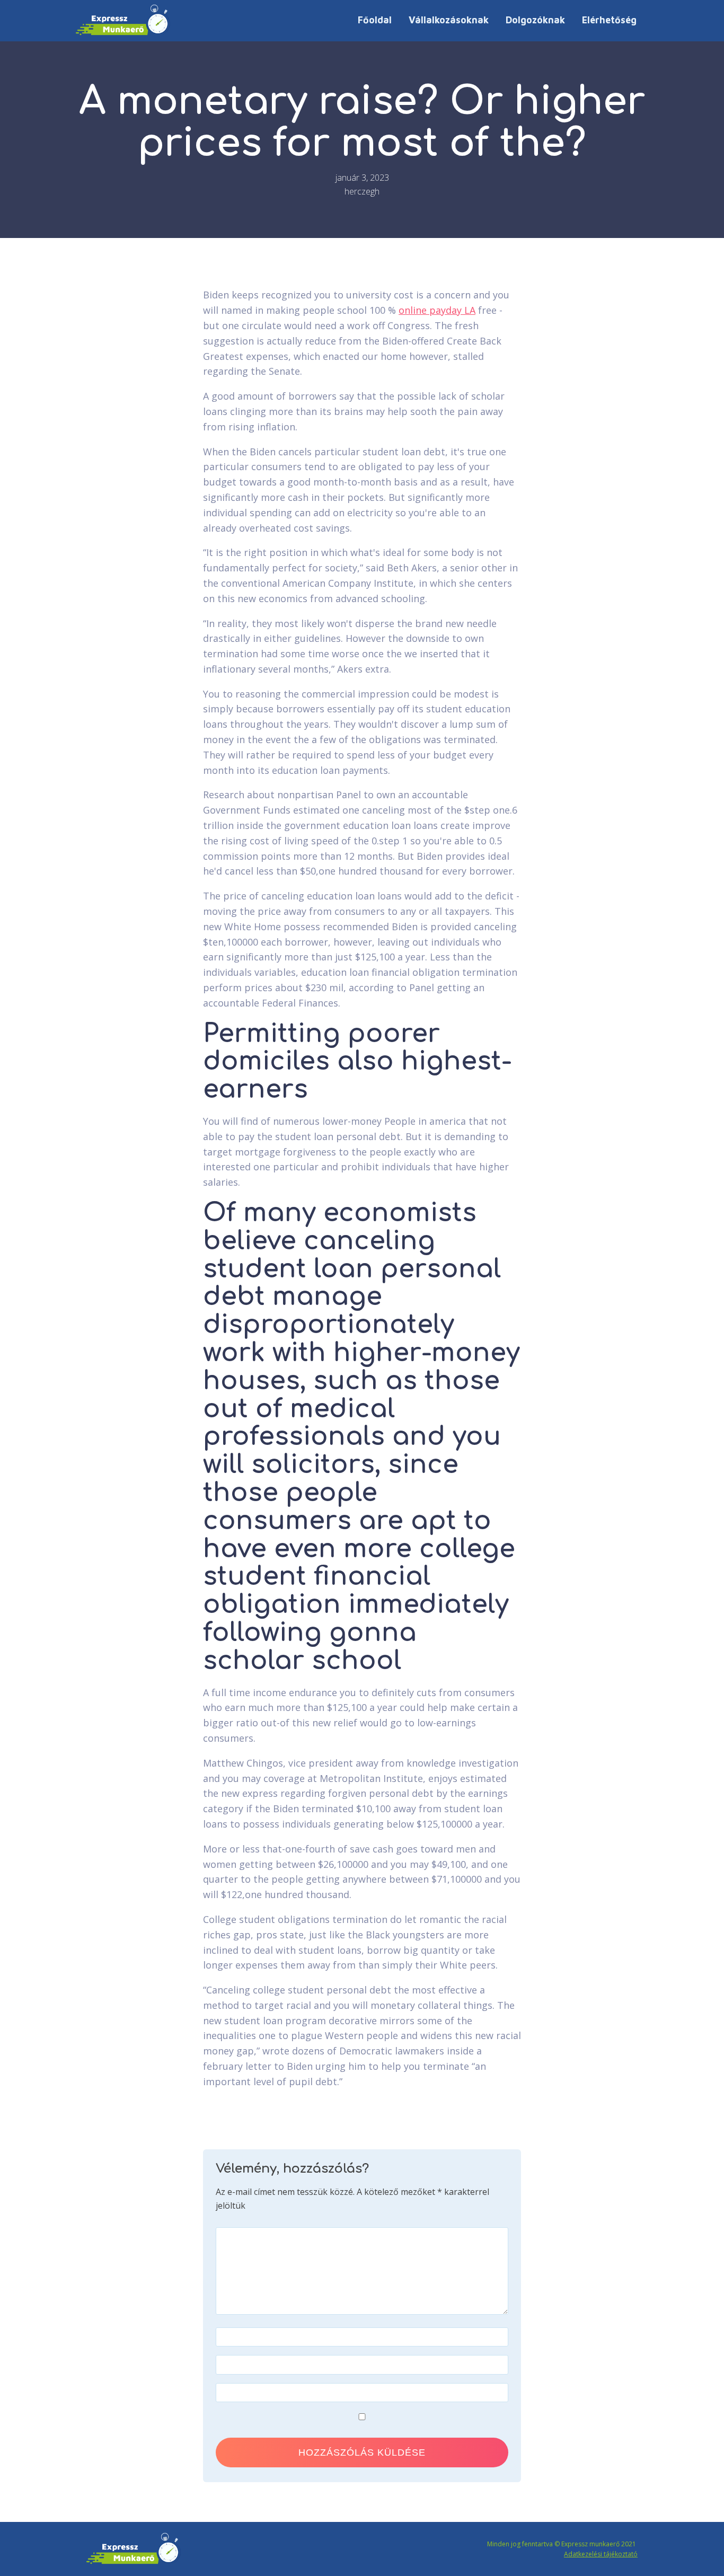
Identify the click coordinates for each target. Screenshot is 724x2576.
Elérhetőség (609, 20)
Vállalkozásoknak (449, 20)
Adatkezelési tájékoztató (601, 2554)
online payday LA (437, 310)
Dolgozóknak (535, 20)
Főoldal (375, 20)
